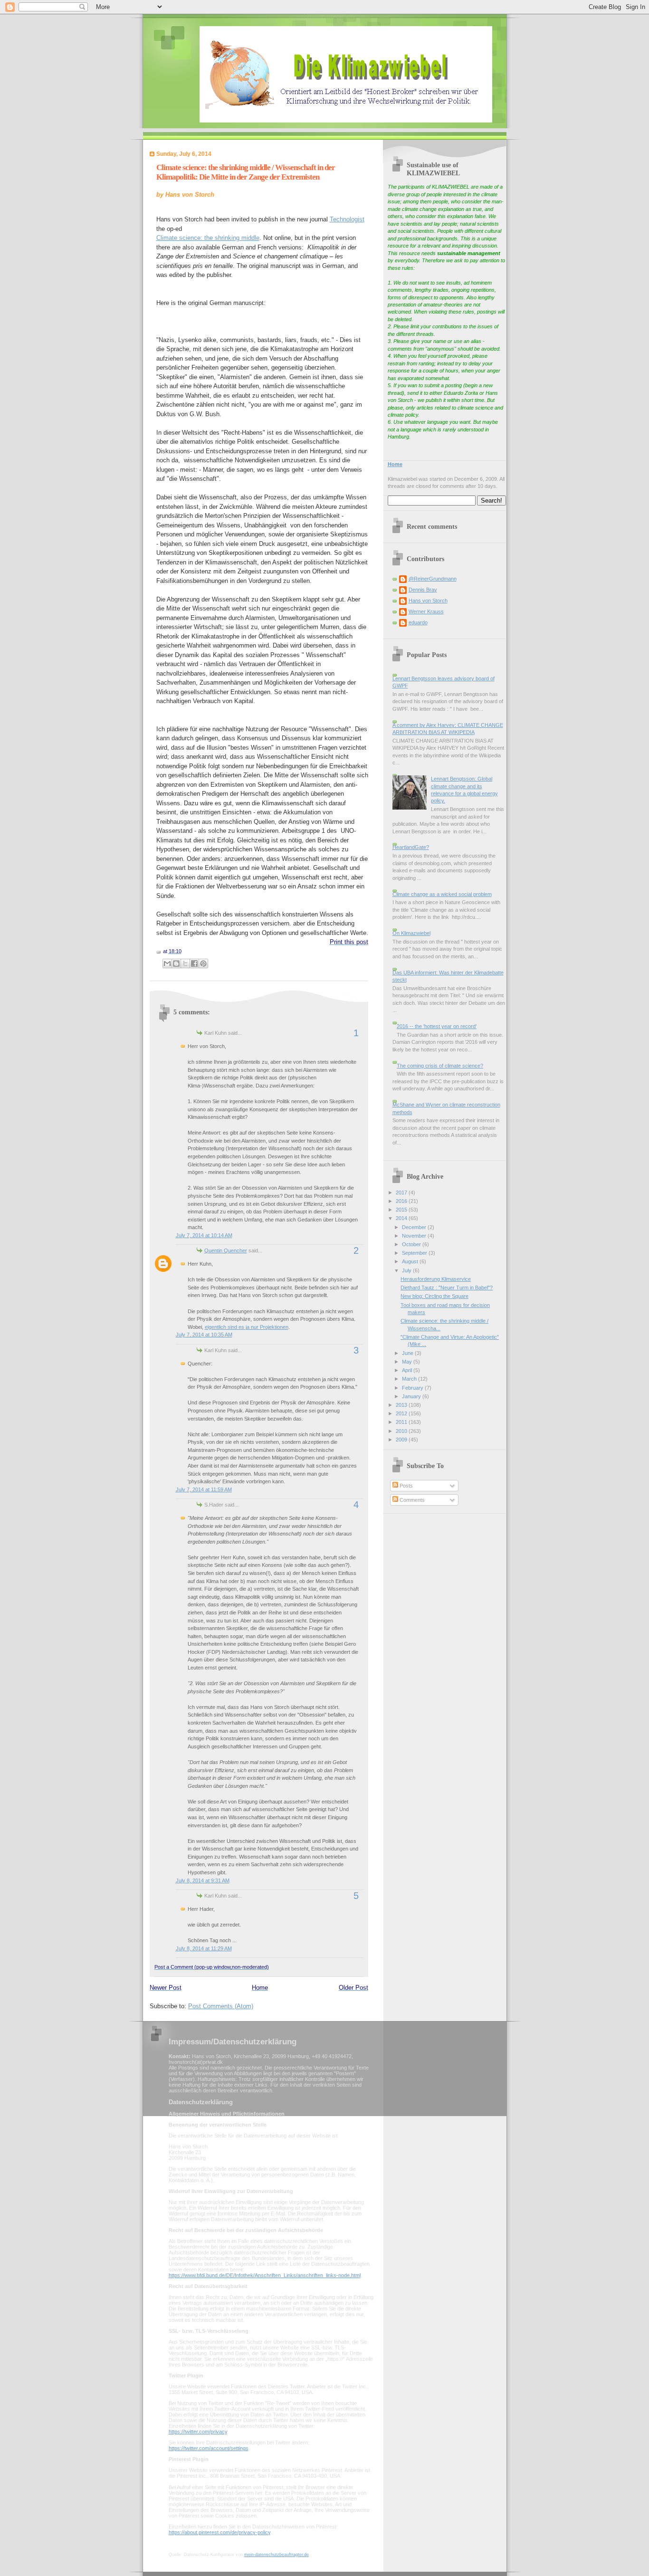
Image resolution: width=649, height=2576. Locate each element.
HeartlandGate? (411, 847)
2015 (402, 1210)
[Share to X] (185, 964)
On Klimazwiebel (411, 933)
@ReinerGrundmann (433, 579)
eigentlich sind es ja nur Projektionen (247, 1327)
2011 (402, 1422)
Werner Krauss (426, 611)
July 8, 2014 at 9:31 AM (203, 1880)
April (408, 1370)
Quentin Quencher (226, 1250)
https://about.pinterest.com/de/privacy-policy (220, 2532)
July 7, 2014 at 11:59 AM (204, 1489)
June (408, 1353)
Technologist (347, 219)
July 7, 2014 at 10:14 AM (204, 1235)
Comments (411, 1500)
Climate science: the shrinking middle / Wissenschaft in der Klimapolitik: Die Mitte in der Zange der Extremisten (246, 172)
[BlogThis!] (176, 964)
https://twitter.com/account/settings (209, 2448)
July (407, 1270)
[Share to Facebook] (194, 964)
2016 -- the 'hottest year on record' (437, 1026)
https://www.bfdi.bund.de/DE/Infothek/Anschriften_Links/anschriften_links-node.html (265, 2275)
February (413, 1388)
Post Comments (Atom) (221, 2006)
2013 (402, 1405)
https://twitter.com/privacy (198, 2432)
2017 (402, 1193)
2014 (402, 1218)
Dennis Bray (423, 590)
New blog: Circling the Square (434, 1296)
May (408, 1362)
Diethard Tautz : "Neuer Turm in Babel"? (447, 1288)
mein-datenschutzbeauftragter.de (277, 2555)
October (412, 1244)
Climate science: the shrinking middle (208, 238)
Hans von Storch (428, 601)
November (415, 1236)
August (411, 1261)
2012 (402, 1413)
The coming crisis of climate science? (440, 1066)
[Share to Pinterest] (203, 964)
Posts (406, 1486)
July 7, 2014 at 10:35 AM (204, 1335)
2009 (402, 1440)
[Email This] (167, 964)
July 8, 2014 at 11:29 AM (204, 1948)
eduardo (418, 622)
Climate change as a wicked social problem (442, 894)
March (410, 1379)
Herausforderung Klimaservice (436, 1279)
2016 (402, 1201)
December (415, 1227)
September (415, 1253)
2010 (402, 1431)
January (412, 1396)
